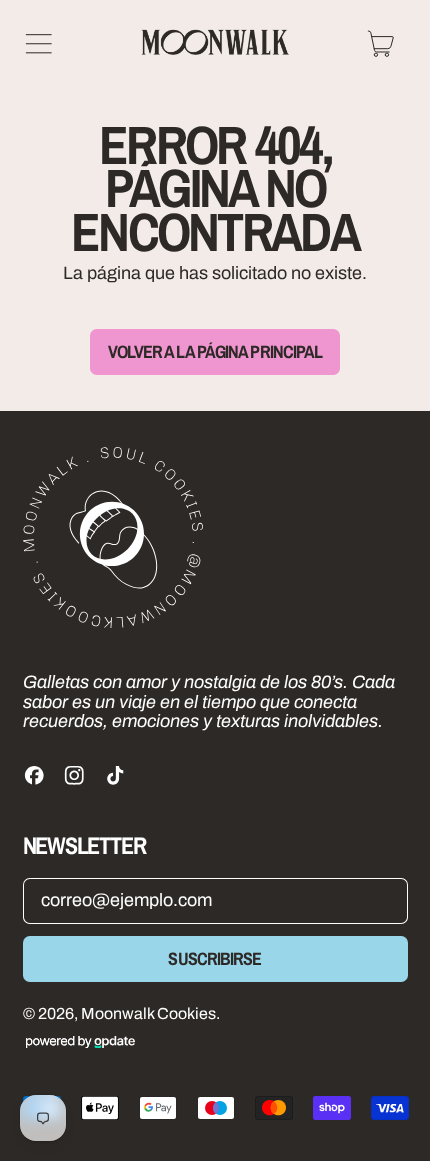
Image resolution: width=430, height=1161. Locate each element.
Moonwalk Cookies (148, 1013)
